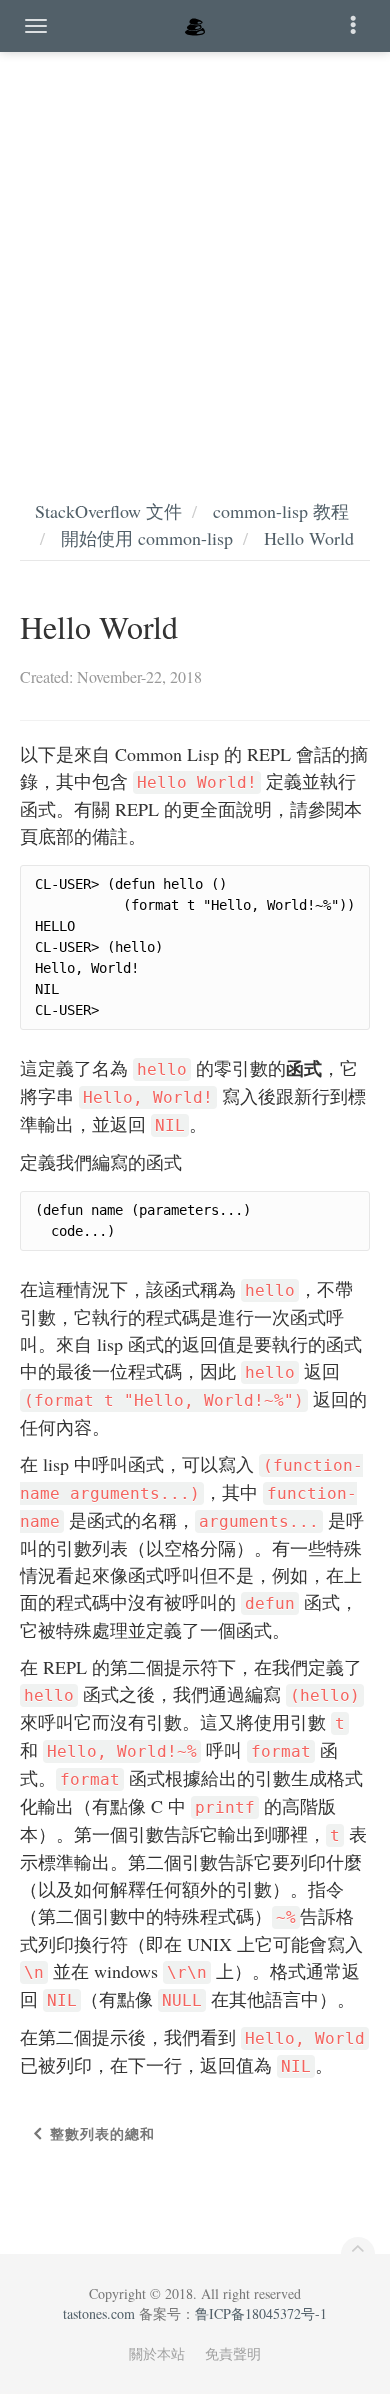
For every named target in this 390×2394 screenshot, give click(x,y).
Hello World (309, 538)
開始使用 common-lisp (147, 538)
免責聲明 (233, 2353)
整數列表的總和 (102, 2133)
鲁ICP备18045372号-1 (261, 2313)
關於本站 (157, 2353)
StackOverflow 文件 (108, 511)
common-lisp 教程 (281, 511)
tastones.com (99, 2313)
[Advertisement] (195, 255)
